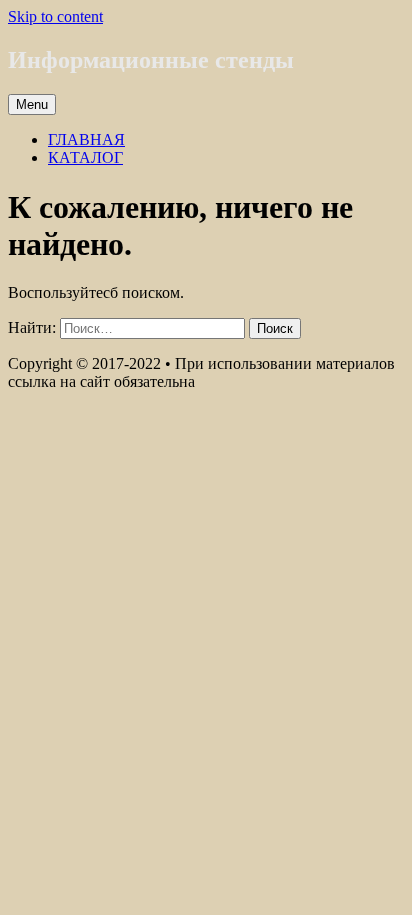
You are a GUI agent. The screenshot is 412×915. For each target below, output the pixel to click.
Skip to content (55, 16)
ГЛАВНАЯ (86, 139)
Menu (32, 104)
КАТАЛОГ (85, 157)
